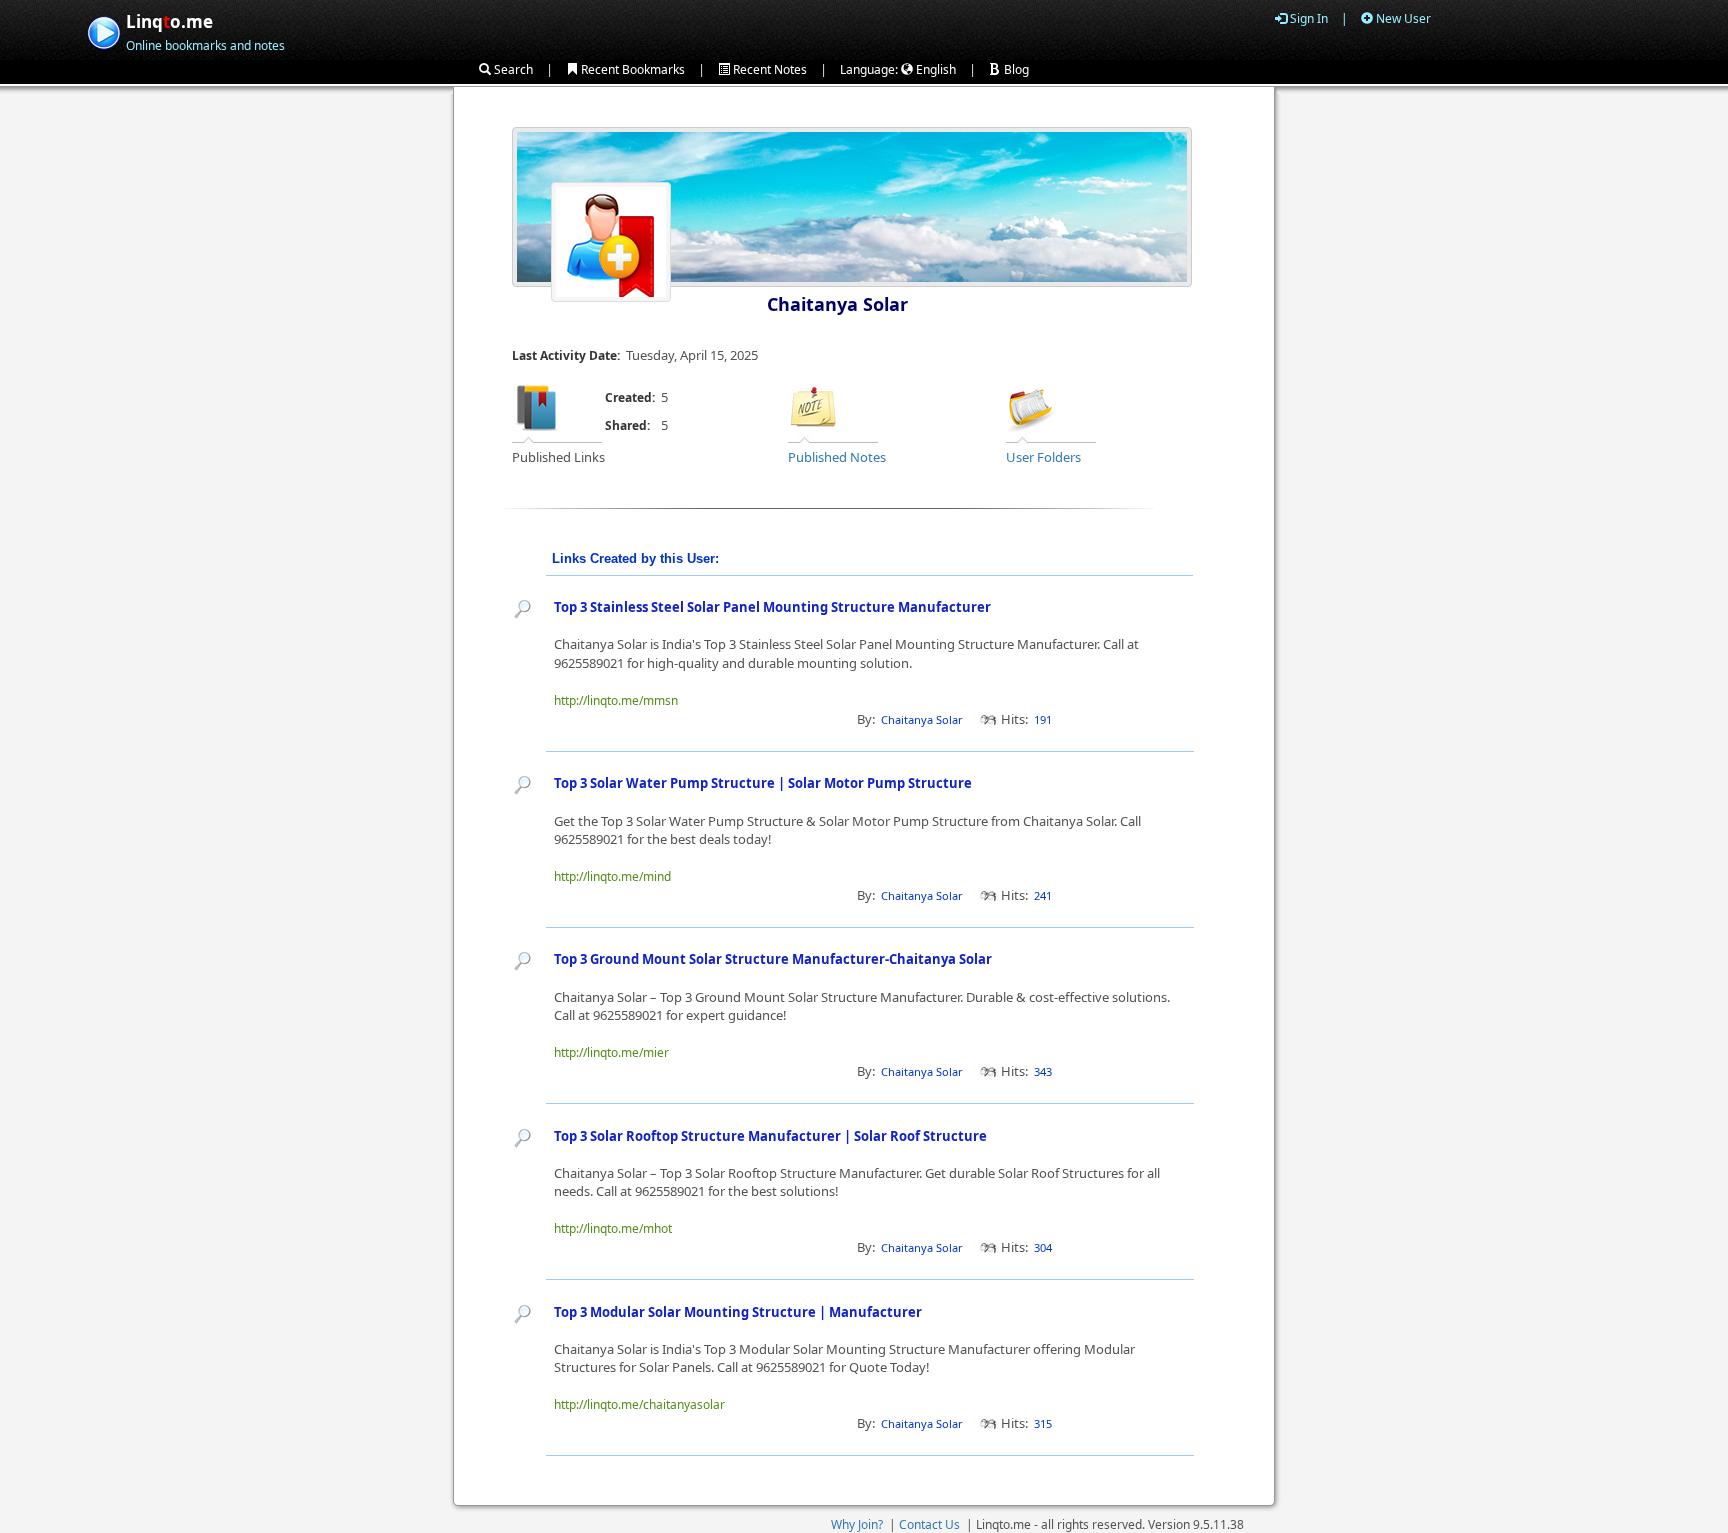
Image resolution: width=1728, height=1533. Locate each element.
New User (1402, 18)
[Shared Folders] (1031, 407)
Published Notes (837, 457)
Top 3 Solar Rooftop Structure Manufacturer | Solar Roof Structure (770, 1136)
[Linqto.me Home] (103, 30)
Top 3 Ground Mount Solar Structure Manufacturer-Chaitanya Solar (773, 959)
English (934, 69)
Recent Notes (768, 69)
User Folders (1043, 457)
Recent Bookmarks (631, 69)
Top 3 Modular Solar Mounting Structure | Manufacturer (738, 1312)
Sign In (1307, 18)
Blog (1015, 69)
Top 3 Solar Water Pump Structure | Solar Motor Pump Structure (763, 783)
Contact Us (929, 1524)
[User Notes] (813, 407)
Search (512, 69)
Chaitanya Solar (837, 304)
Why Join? (857, 1524)
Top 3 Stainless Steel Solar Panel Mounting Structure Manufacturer (772, 607)
